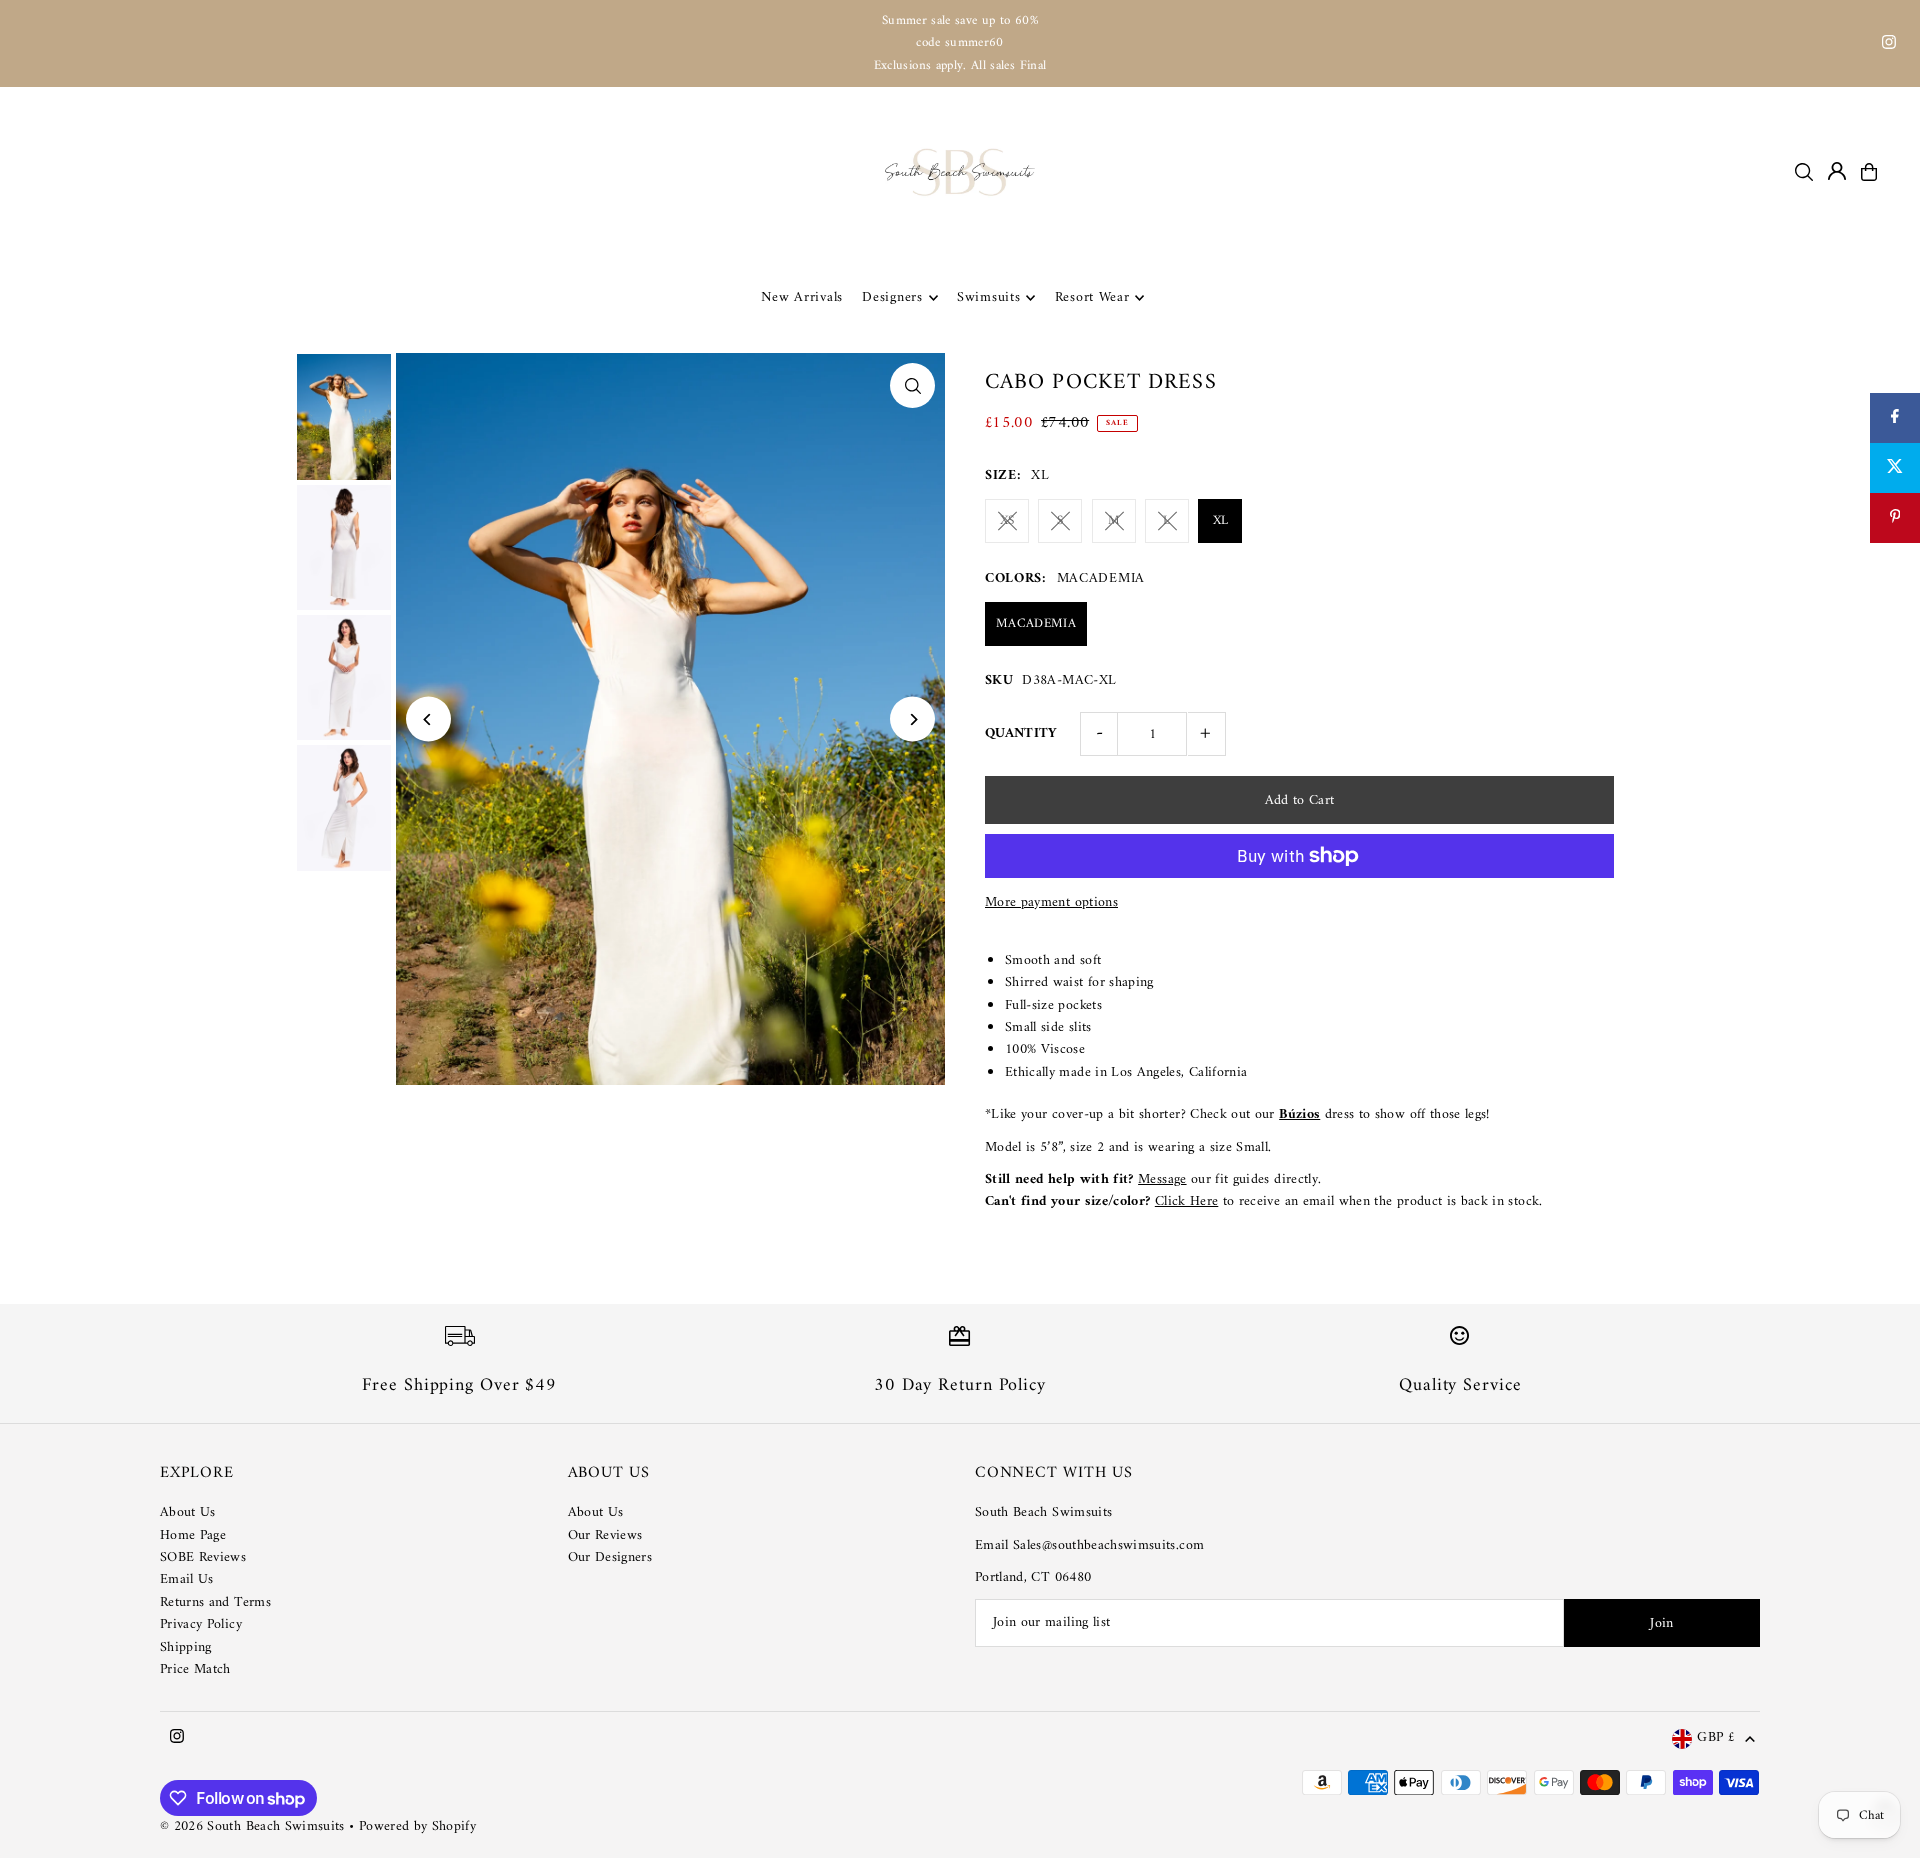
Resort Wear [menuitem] (1092, 297)
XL (1221, 520)
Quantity (1021, 733)
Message (1162, 1179)
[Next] (912, 719)
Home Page (193, 1535)
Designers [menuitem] (892, 297)
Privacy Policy (201, 1624)
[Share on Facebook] (1895, 418)
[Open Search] (1804, 172)
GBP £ (1716, 1738)
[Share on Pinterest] (1895, 518)
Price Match (195, 1669)
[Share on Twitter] (1895, 468)
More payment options (1051, 903)
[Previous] (428, 719)
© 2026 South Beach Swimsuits (252, 1826)
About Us (188, 1512)
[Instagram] (1889, 45)
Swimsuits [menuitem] (988, 297)
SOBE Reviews (203, 1557)
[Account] (1837, 171)
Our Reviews (605, 1535)
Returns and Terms (215, 1602)
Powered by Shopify (417, 1826)
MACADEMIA (1036, 623)
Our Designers (610, 1557)
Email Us (187, 1579)
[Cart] (1869, 172)
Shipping (186, 1647)
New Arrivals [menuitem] (802, 297)
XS (1007, 520)
